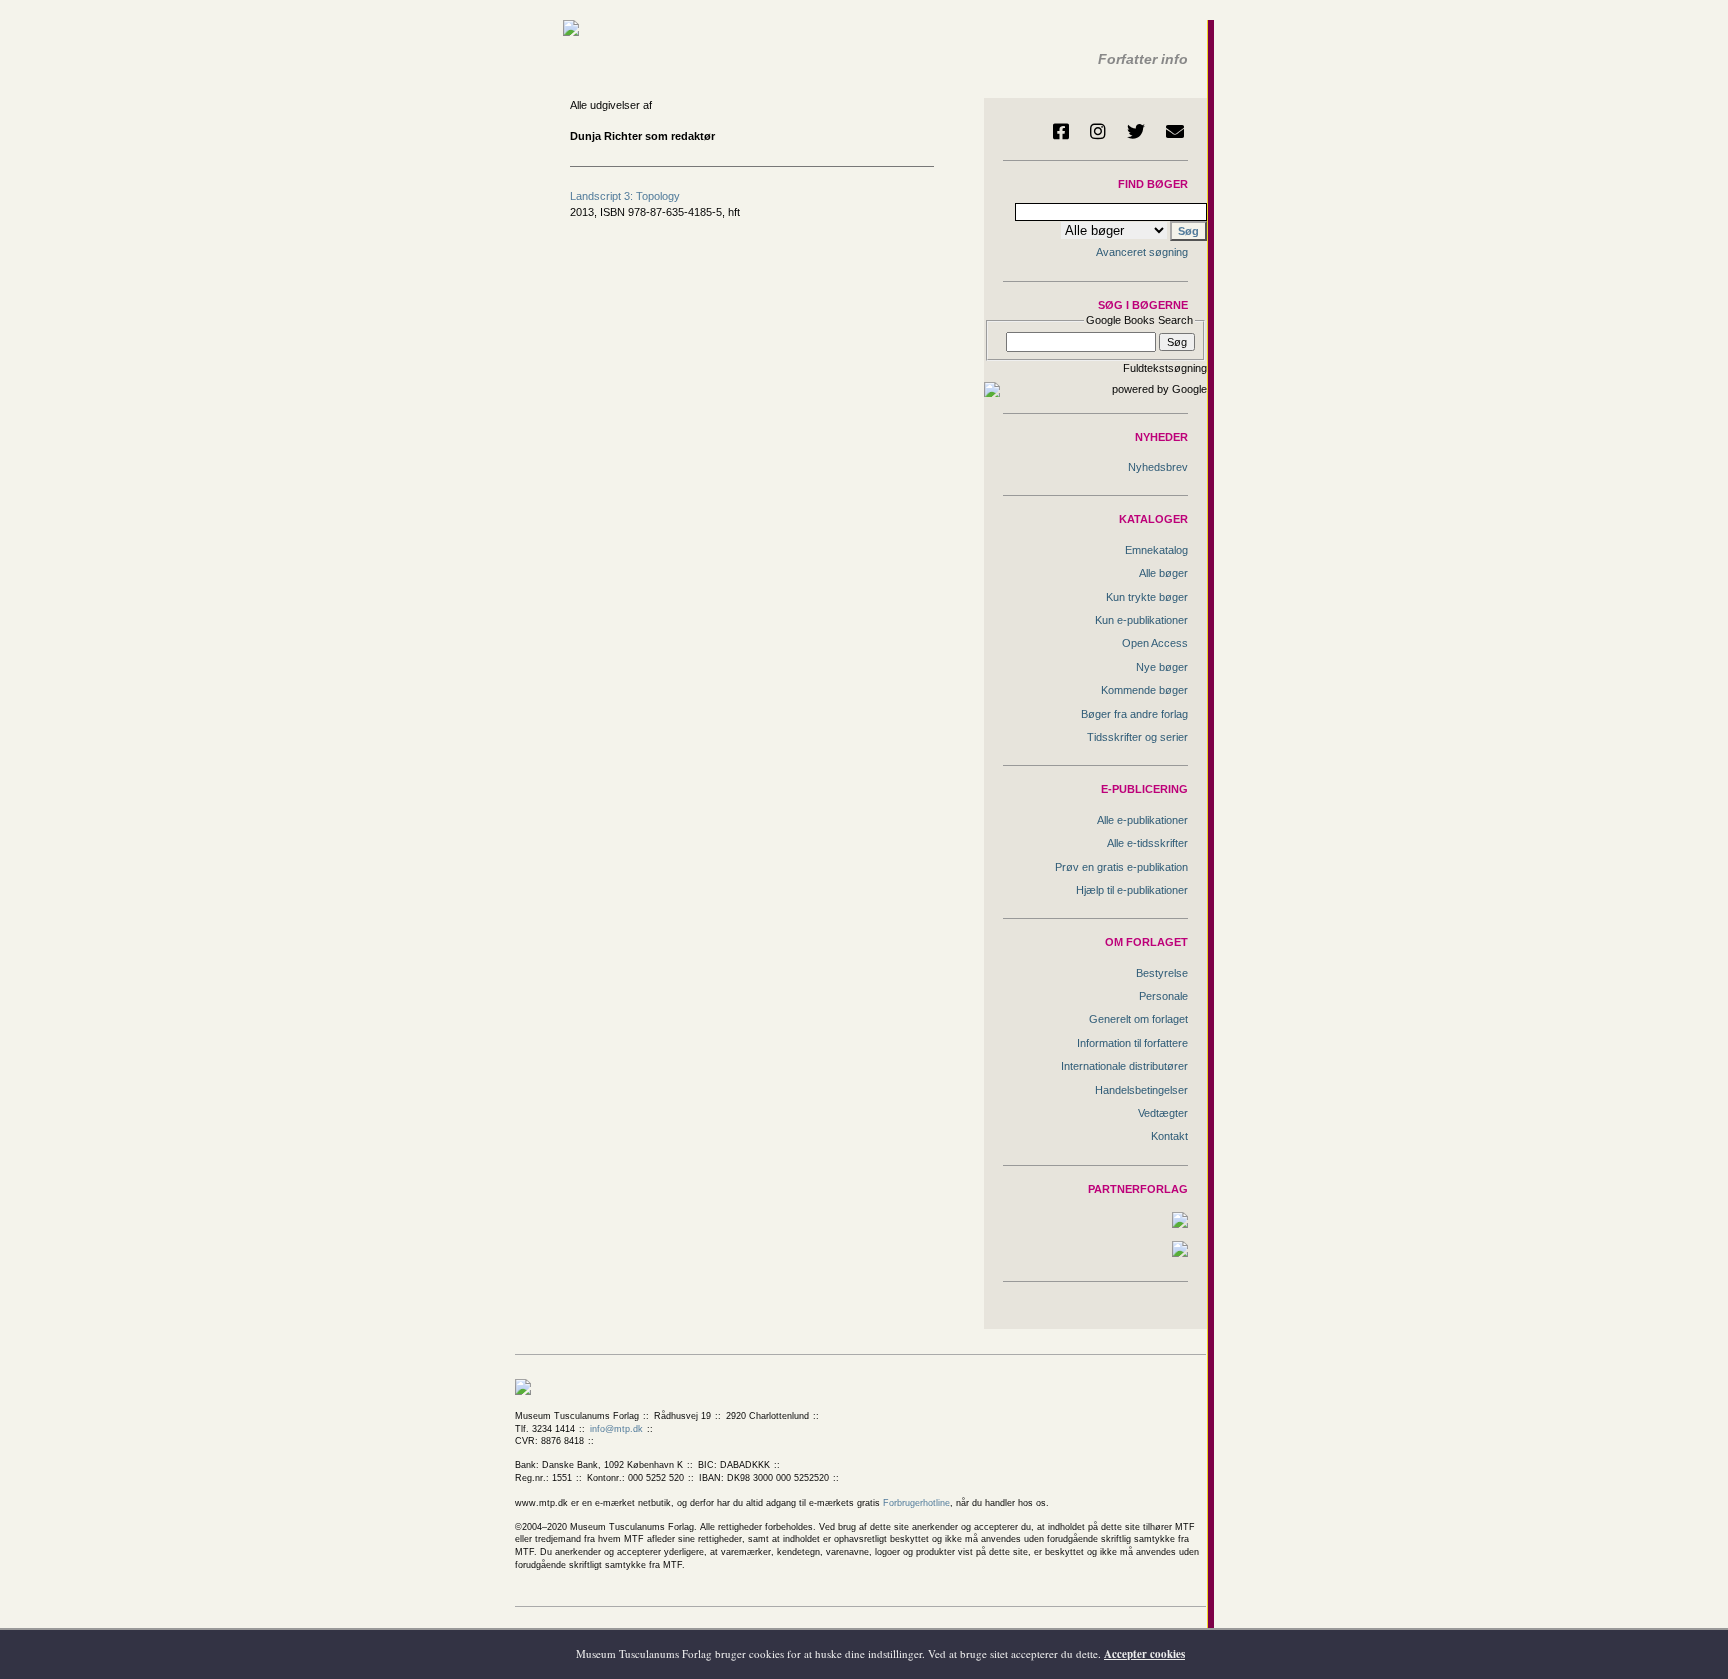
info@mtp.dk (616, 1429)
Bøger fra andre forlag (1134, 714)
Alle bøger (1163, 573)
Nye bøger (1162, 667)
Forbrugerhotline (916, 1503)
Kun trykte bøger (1147, 597)
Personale (1163, 996)
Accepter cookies (1144, 1654)
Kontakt (1169, 1136)
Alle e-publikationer (1142, 820)
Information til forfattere (1132, 1043)
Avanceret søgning (1142, 252)
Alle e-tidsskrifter (1147, 843)
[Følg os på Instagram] (1098, 131)
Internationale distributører (1124, 1066)
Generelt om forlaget (1138, 1019)
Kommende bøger (1144, 690)
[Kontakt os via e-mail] (1175, 131)
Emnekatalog (1156, 550)
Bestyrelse (1162, 973)
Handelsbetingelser (1141, 1090)
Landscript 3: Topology (625, 196)
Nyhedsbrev (1158, 467)
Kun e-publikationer (1141, 620)
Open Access (1155, 643)
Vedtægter (1163, 1113)
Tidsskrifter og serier (1137, 737)
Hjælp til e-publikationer (1132, 890)
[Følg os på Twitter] (1136, 131)
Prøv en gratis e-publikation (1121, 867)
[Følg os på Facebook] (1061, 131)
